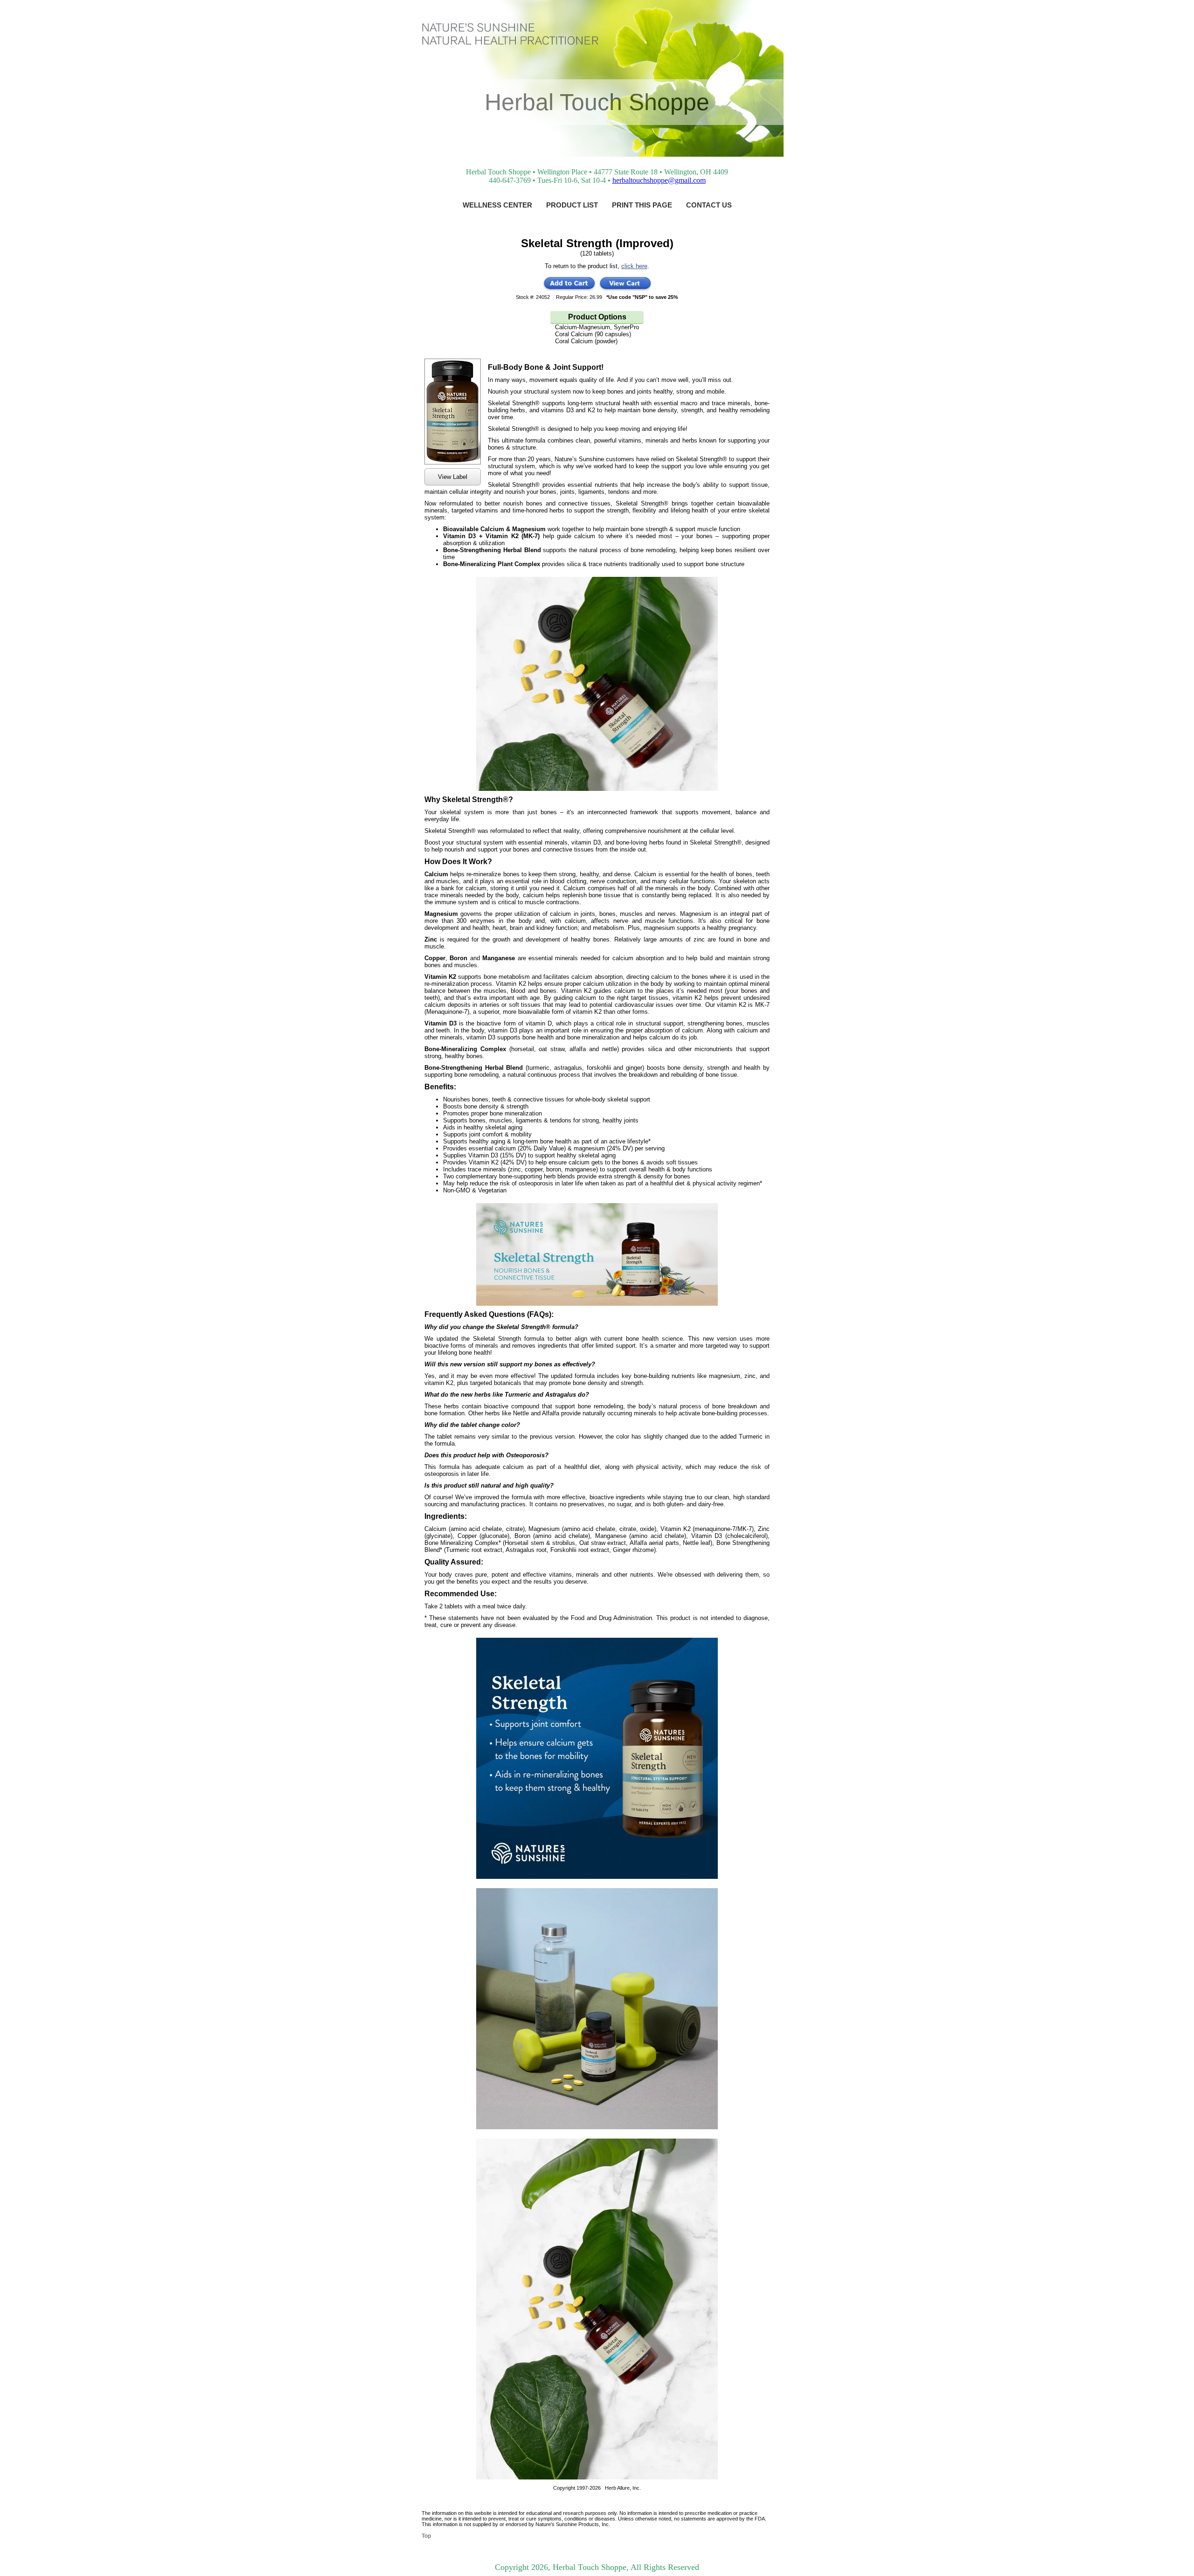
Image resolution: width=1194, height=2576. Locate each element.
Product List (572, 205)
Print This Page (642, 205)
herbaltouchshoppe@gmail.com (659, 180)
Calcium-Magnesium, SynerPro (597, 327)
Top (426, 2536)
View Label (453, 477)
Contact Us (709, 205)
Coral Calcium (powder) (586, 341)
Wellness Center (497, 205)
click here (634, 266)
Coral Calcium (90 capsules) (593, 334)
